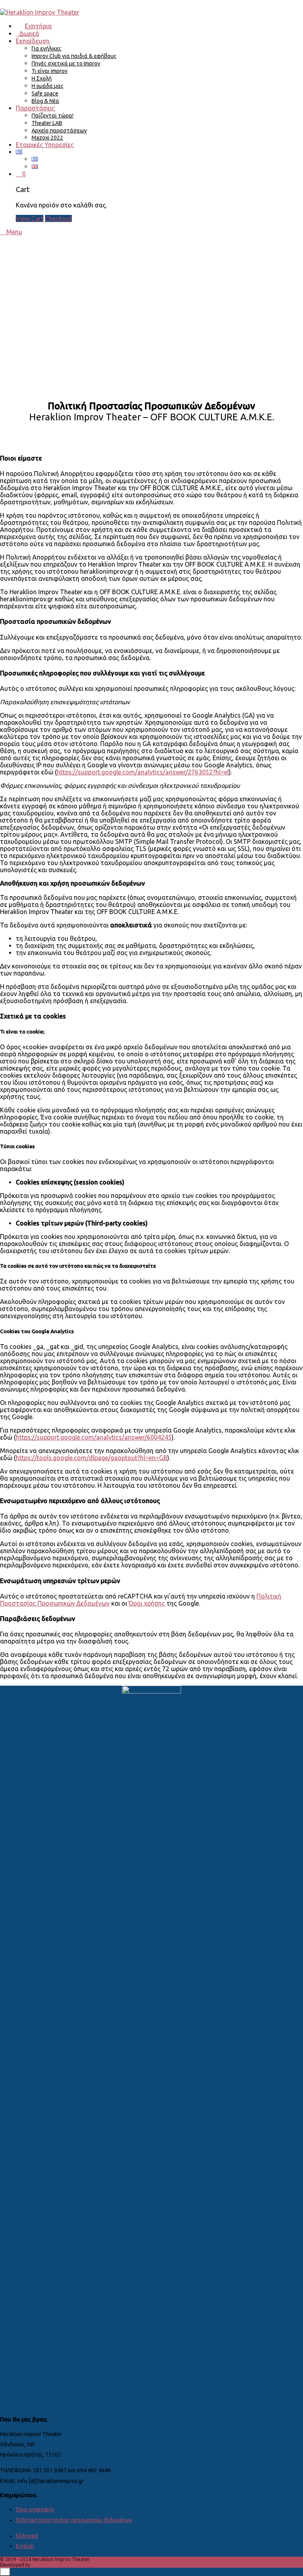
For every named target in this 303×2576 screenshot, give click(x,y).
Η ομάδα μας (48, 86)
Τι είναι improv (50, 71)
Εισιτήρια (38, 26)
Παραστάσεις (35, 108)
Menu (13, 232)
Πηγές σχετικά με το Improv (66, 63)
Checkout (58, 218)
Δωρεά (28, 34)
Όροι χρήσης (147, 1603)
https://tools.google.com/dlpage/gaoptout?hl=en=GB (92, 1458)
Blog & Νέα (45, 101)
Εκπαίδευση (33, 41)
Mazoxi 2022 (47, 138)
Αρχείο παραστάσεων (59, 131)
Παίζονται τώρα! (52, 116)
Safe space (45, 93)
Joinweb (41, 2565)
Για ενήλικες (47, 48)
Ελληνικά (27, 2536)
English (25, 2546)
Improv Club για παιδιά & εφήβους (74, 56)
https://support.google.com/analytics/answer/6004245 (94, 1437)
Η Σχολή (42, 78)
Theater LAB (47, 123)
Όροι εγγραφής (35, 2509)
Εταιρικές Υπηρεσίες (45, 145)
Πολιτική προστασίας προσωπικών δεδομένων (74, 2520)
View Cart (30, 218)
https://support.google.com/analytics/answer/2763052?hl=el (143, 772)
